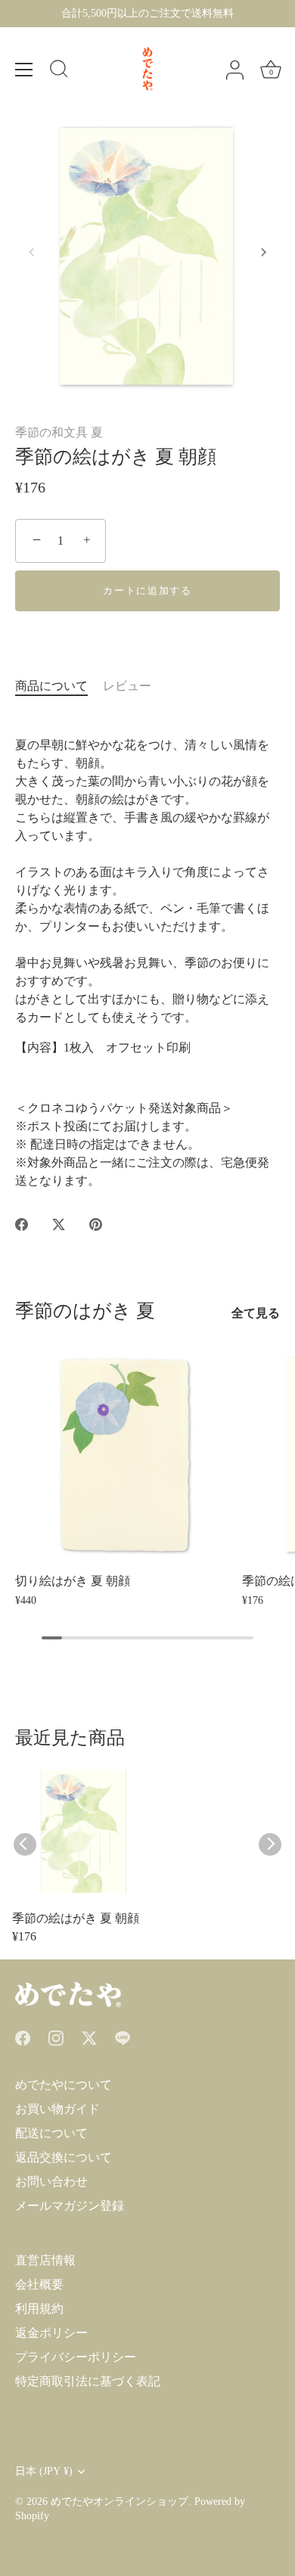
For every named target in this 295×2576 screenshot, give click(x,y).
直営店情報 (45, 2260)
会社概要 (39, 2284)
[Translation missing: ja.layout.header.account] (234, 70)
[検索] (59, 71)
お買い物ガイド (57, 2109)
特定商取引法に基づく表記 (88, 2381)
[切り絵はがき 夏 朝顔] (125, 1455)
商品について (51, 686)
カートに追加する (147, 590)
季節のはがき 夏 (85, 1311)
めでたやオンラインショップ (120, 2501)
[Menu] (24, 70)
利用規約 (39, 2309)
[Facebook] (23, 2036)
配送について (51, 2133)
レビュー (127, 686)
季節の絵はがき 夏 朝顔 (76, 1918)
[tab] (59, 686)
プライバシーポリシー (76, 2357)
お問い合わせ (51, 2181)
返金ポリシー (51, 2333)
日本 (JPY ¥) (44, 2471)
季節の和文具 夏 (59, 432)
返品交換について (64, 2157)
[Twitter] (89, 2036)
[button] (32, 252)
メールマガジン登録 (70, 2206)
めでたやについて (64, 2085)
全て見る (256, 1313)
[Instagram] (56, 2036)
